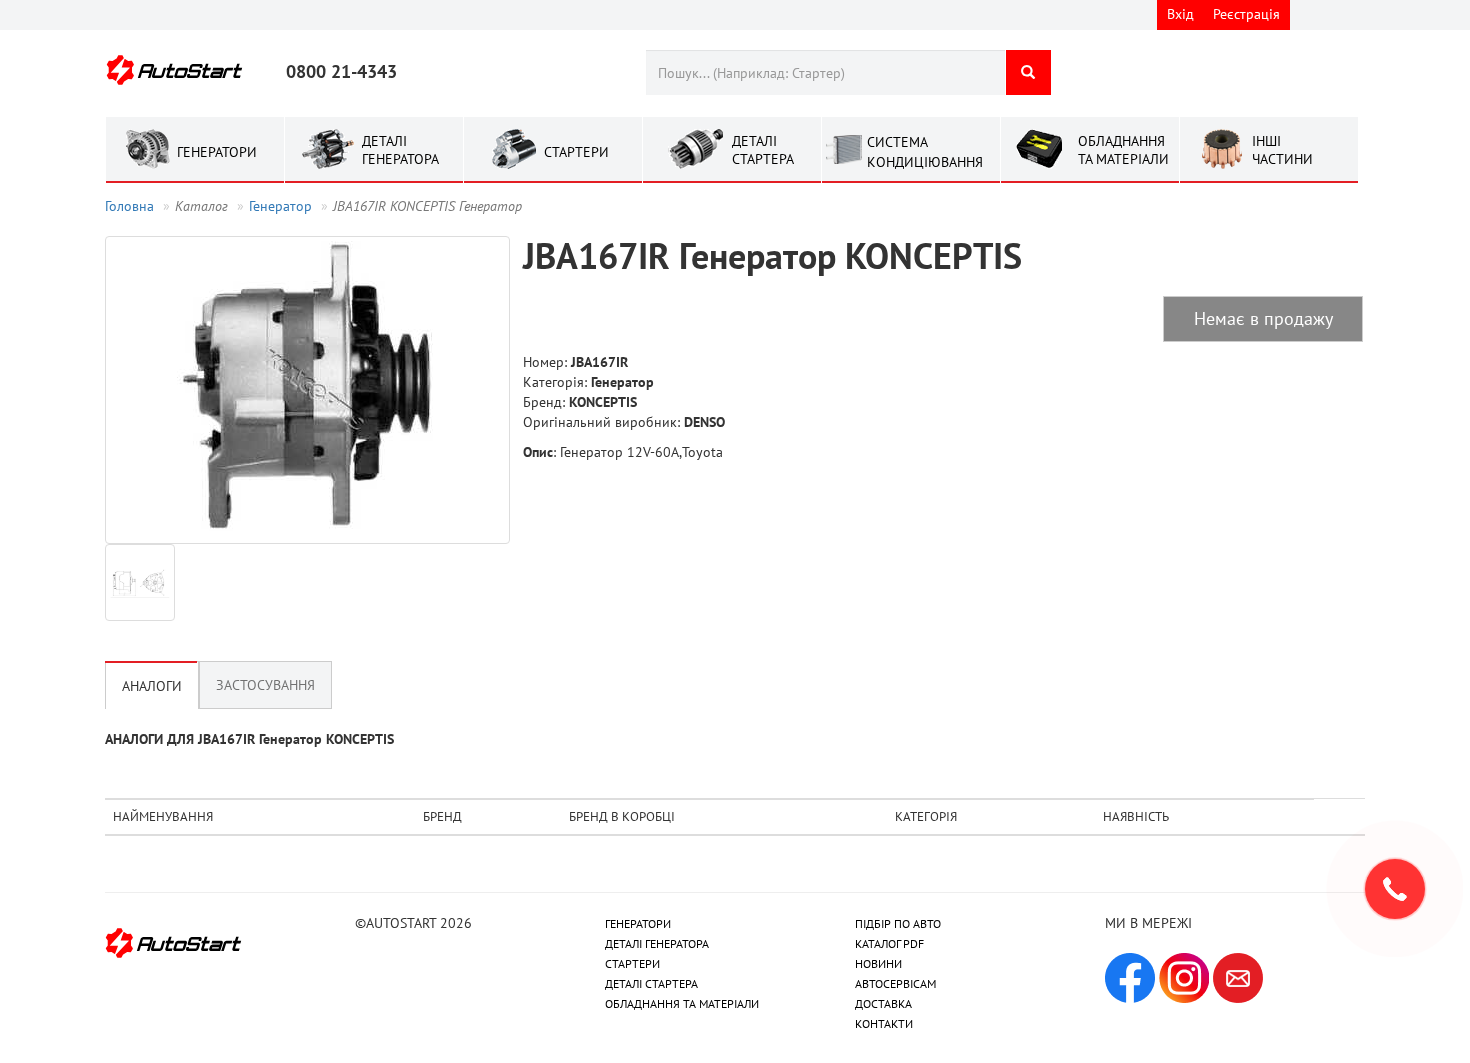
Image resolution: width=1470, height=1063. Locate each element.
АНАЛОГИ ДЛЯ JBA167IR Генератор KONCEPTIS (249, 739)
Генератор (280, 206)
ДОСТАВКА (883, 1003)
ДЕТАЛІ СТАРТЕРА (651, 983)
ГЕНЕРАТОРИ (638, 923)
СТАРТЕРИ (632, 963)
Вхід (1180, 14)
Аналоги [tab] (152, 686)
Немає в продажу (1263, 318)
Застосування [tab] (265, 685)
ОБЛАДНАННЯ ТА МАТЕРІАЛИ (682, 1003)
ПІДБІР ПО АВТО (898, 923)
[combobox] (825, 72)
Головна (129, 206)
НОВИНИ (878, 963)
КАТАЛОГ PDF (889, 943)
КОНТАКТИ (884, 1023)
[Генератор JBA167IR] (307, 390)
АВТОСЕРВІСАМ (895, 983)
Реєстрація (1246, 14)
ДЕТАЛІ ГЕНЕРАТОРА (657, 943)
